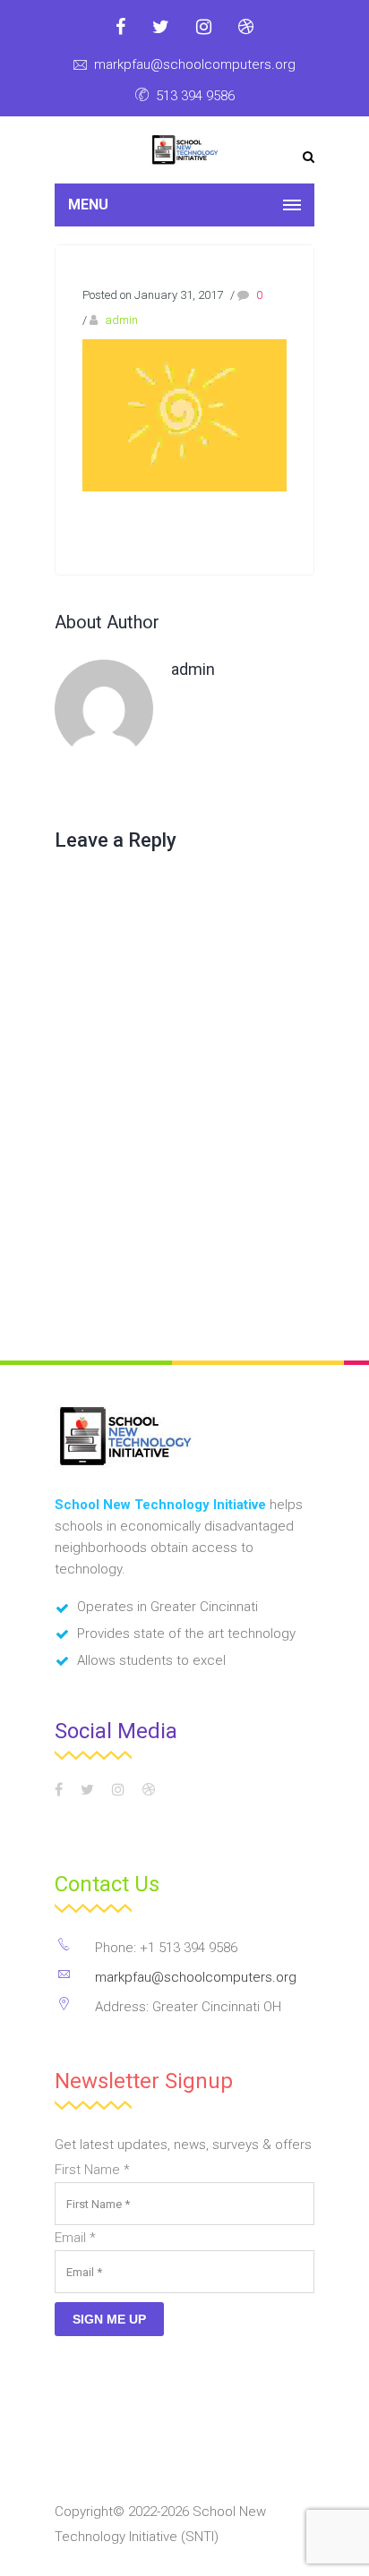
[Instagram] (204, 27)
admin (121, 320)
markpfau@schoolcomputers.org (195, 64)
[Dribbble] (246, 27)
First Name (92, 2170)
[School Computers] (185, 150)
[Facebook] (120, 27)
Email (75, 2238)
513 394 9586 (195, 96)
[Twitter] (161, 27)
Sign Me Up (109, 2319)
